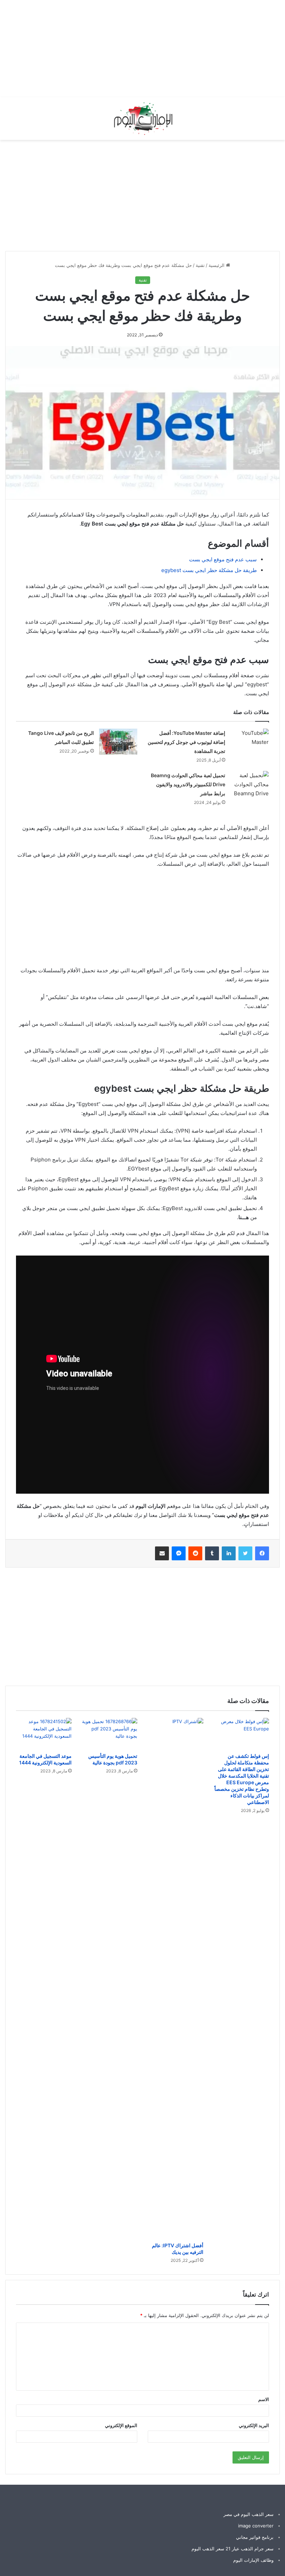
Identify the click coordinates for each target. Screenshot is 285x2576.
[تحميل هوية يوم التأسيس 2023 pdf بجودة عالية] (110, 1734)
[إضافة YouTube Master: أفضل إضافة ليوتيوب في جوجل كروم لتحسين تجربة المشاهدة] (250, 739)
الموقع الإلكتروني (121, 2425)
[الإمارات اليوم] (142, 119)
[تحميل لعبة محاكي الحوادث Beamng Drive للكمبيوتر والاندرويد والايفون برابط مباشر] (250, 784)
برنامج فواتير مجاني (255, 2537)
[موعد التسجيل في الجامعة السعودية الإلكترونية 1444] (44, 1734)
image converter (256, 2526)
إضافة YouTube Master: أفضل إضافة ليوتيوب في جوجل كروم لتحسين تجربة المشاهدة (186, 742)
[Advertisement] (160, 49)
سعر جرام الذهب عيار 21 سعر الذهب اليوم (233, 2549)
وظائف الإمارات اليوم (253, 2560)
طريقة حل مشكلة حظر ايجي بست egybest (209, 570)
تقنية (200, 265)
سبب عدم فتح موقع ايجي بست (223, 559)
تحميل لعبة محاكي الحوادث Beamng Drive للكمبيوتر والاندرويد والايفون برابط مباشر (188, 784)
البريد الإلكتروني (254, 2425)
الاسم (264, 2399)
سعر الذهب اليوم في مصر (249, 2514)
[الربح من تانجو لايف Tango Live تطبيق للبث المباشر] (118, 742)
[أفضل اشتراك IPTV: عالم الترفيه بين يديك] (176, 1978)
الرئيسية (217, 265)
